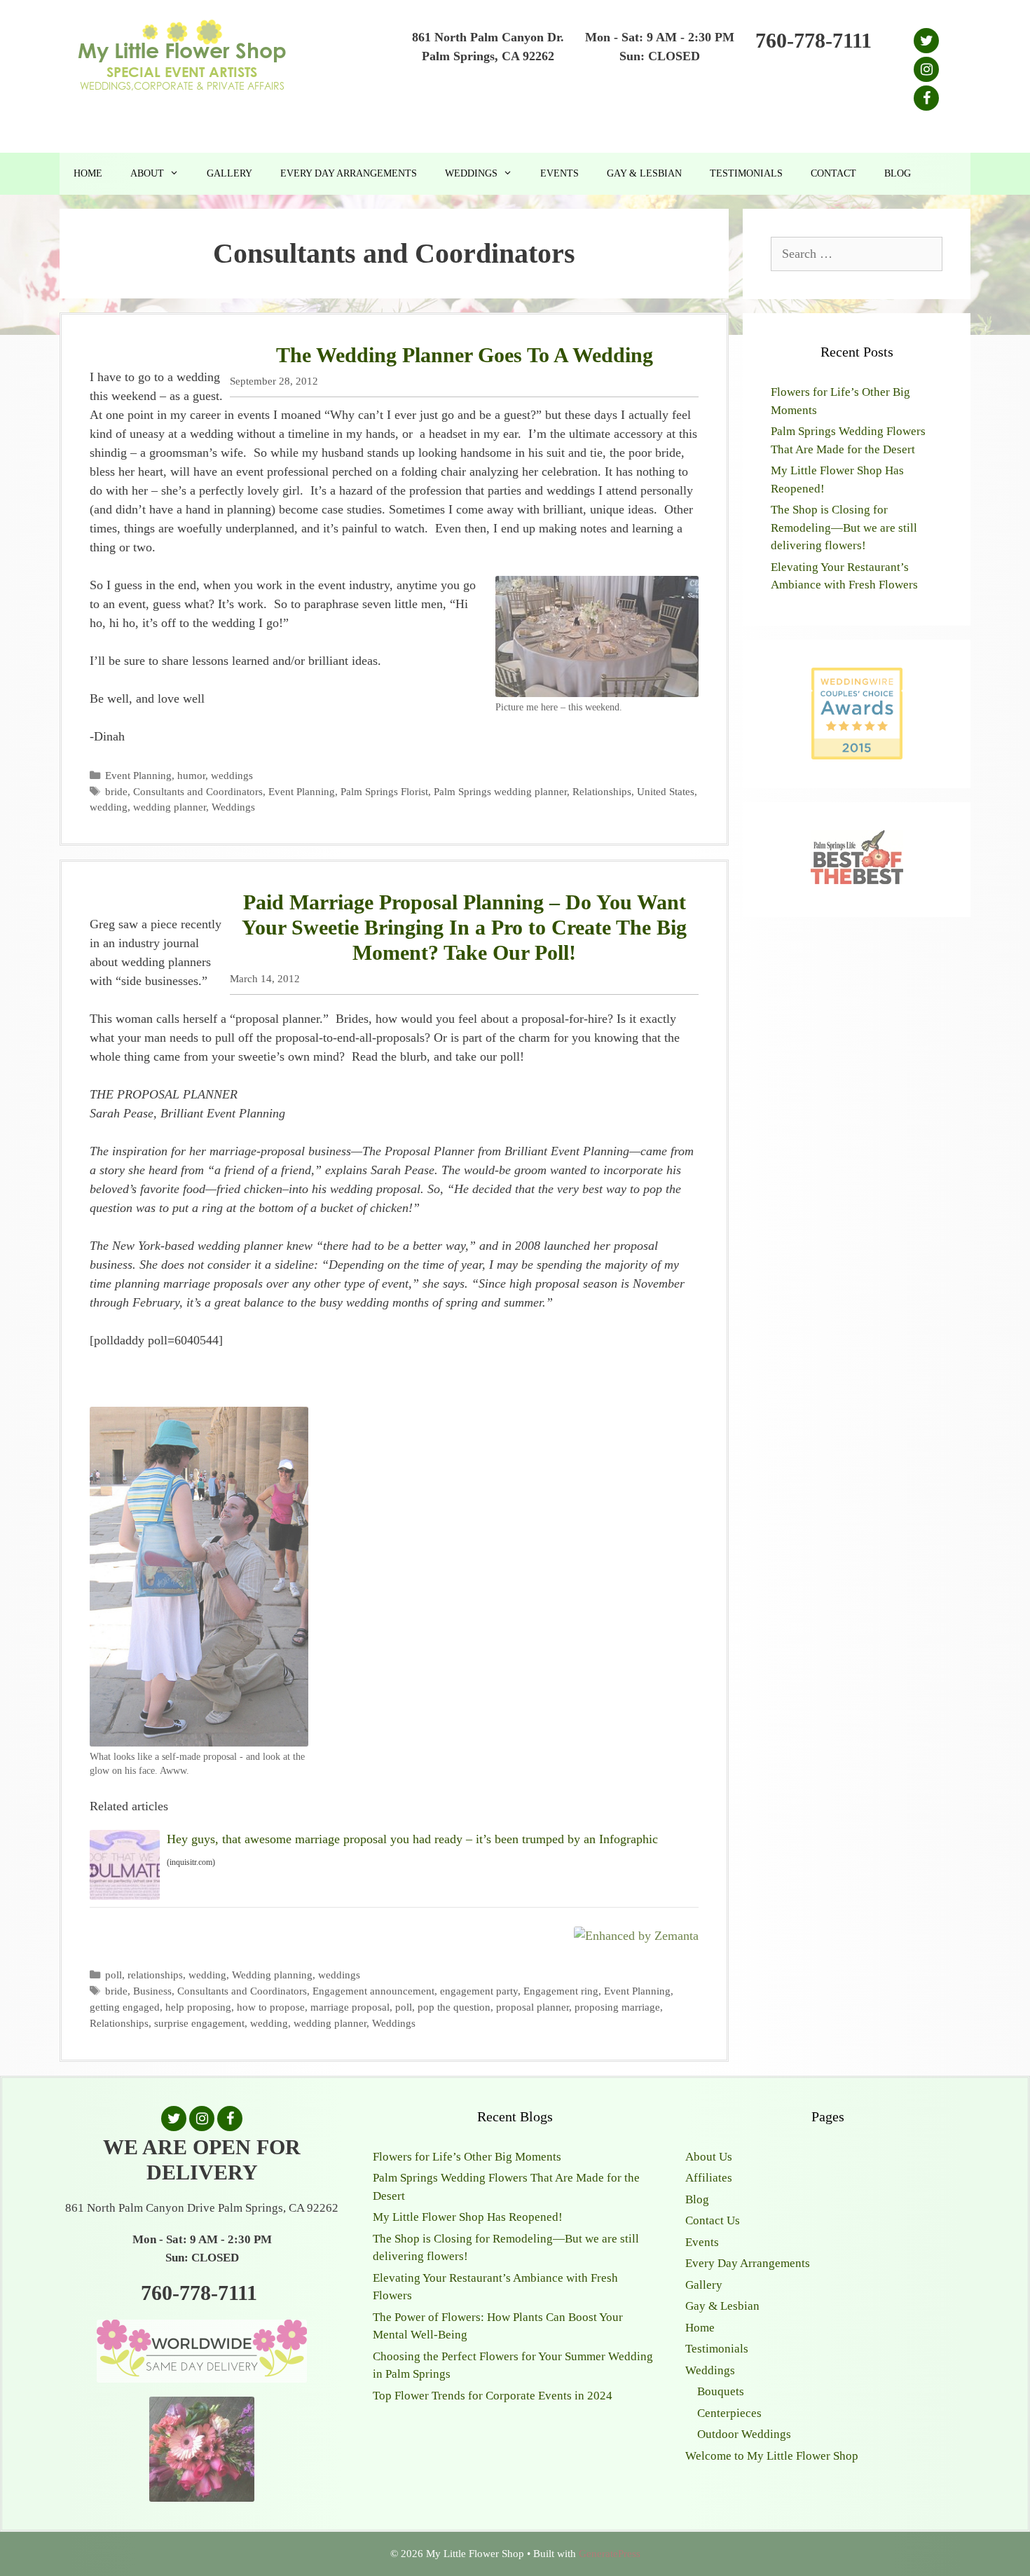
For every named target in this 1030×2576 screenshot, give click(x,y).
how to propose (271, 2007)
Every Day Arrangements (349, 173)
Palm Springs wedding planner (500, 791)
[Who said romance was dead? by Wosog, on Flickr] (199, 1737)
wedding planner (170, 807)
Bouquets (721, 2391)
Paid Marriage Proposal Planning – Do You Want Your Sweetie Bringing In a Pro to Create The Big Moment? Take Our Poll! (464, 927)
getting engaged (125, 2007)
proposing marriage (617, 2007)
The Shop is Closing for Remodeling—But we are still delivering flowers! (844, 528)
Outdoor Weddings (744, 2434)
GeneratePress (610, 2554)
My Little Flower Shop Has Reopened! (468, 2217)
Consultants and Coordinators (198, 791)
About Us (709, 2157)
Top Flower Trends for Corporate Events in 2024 (493, 2396)
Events (559, 173)
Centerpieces (729, 2413)
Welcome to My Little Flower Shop (772, 2456)
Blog (898, 173)
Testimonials (746, 173)
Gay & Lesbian (644, 173)
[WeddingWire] (857, 679)
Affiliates (709, 2178)
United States (666, 791)
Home (88, 173)
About (147, 173)
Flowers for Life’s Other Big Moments (467, 2157)
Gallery (229, 173)
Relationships (602, 791)
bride (116, 791)
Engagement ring (561, 1991)
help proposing (198, 2007)
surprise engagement (199, 2023)
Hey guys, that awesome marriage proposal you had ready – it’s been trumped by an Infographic (412, 1839)
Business (152, 1991)
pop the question (454, 2007)
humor (191, 775)
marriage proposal (350, 2007)
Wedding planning (272, 1975)
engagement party (479, 1991)
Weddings (471, 173)
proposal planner (533, 2007)
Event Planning (138, 775)
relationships (155, 1975)
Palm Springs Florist (384, 791)
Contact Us (713, 2220)
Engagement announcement (373, 1991)
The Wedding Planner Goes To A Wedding (465, 355)
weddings (232, 775)
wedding (109, 807)
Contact (833, 173)
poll (114, 1975)
